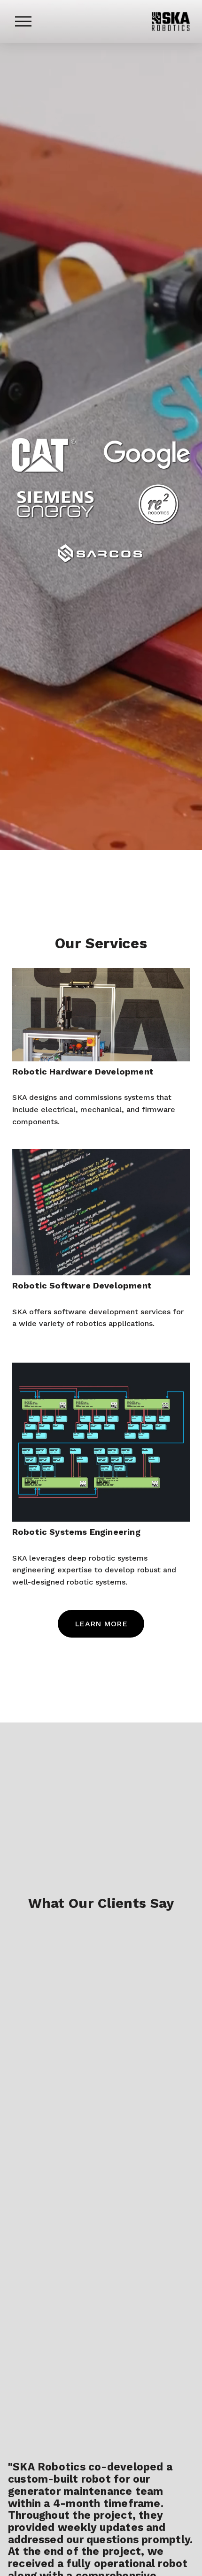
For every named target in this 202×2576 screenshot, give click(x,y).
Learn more (101, 1624)
